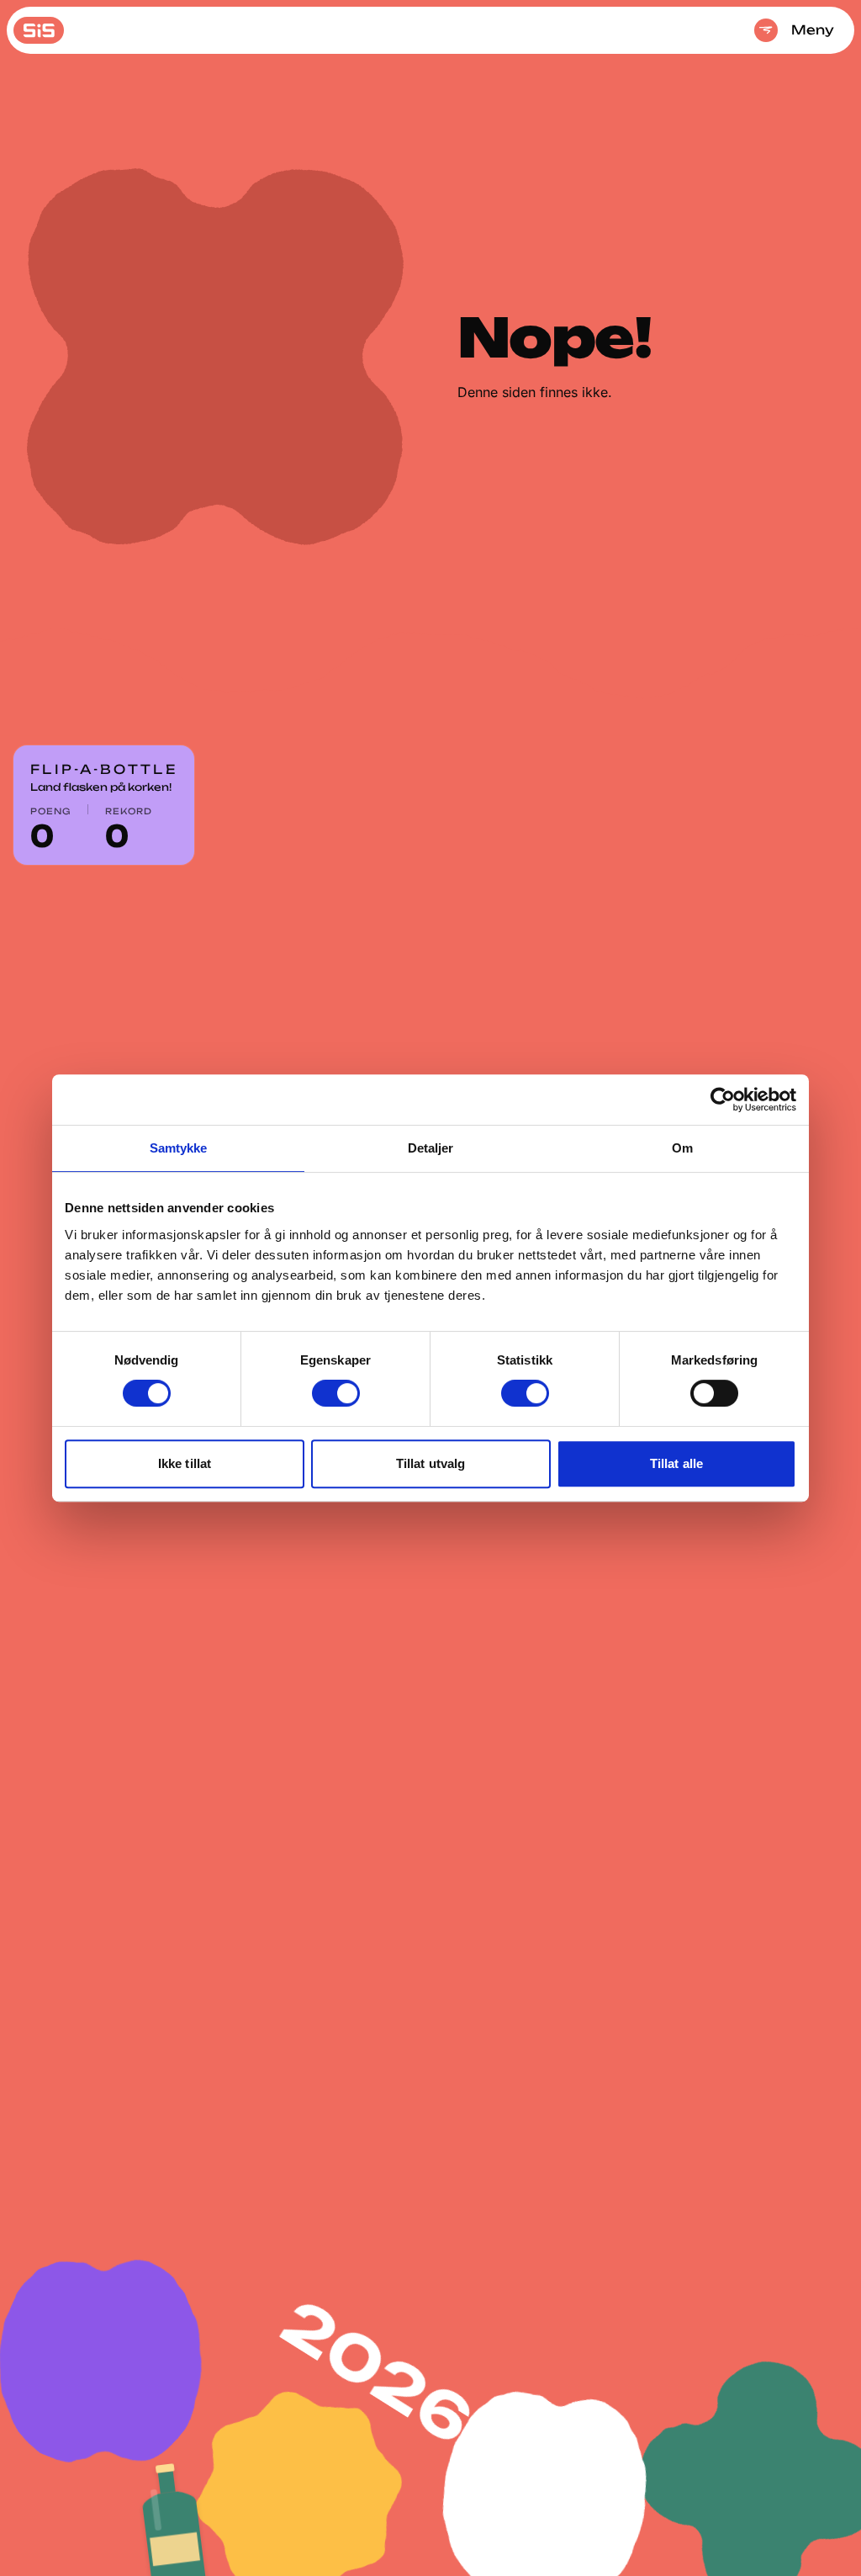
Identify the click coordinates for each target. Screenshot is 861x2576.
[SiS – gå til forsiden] (39, 30)
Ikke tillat (185, 1463)
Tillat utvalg (430, 1463)
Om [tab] (682, 1148)
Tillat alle (676, 1463)
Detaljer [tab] (431, 1148)
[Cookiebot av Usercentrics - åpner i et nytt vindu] (723, 1100)
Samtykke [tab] (179, 1148)
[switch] (336, 1393)
